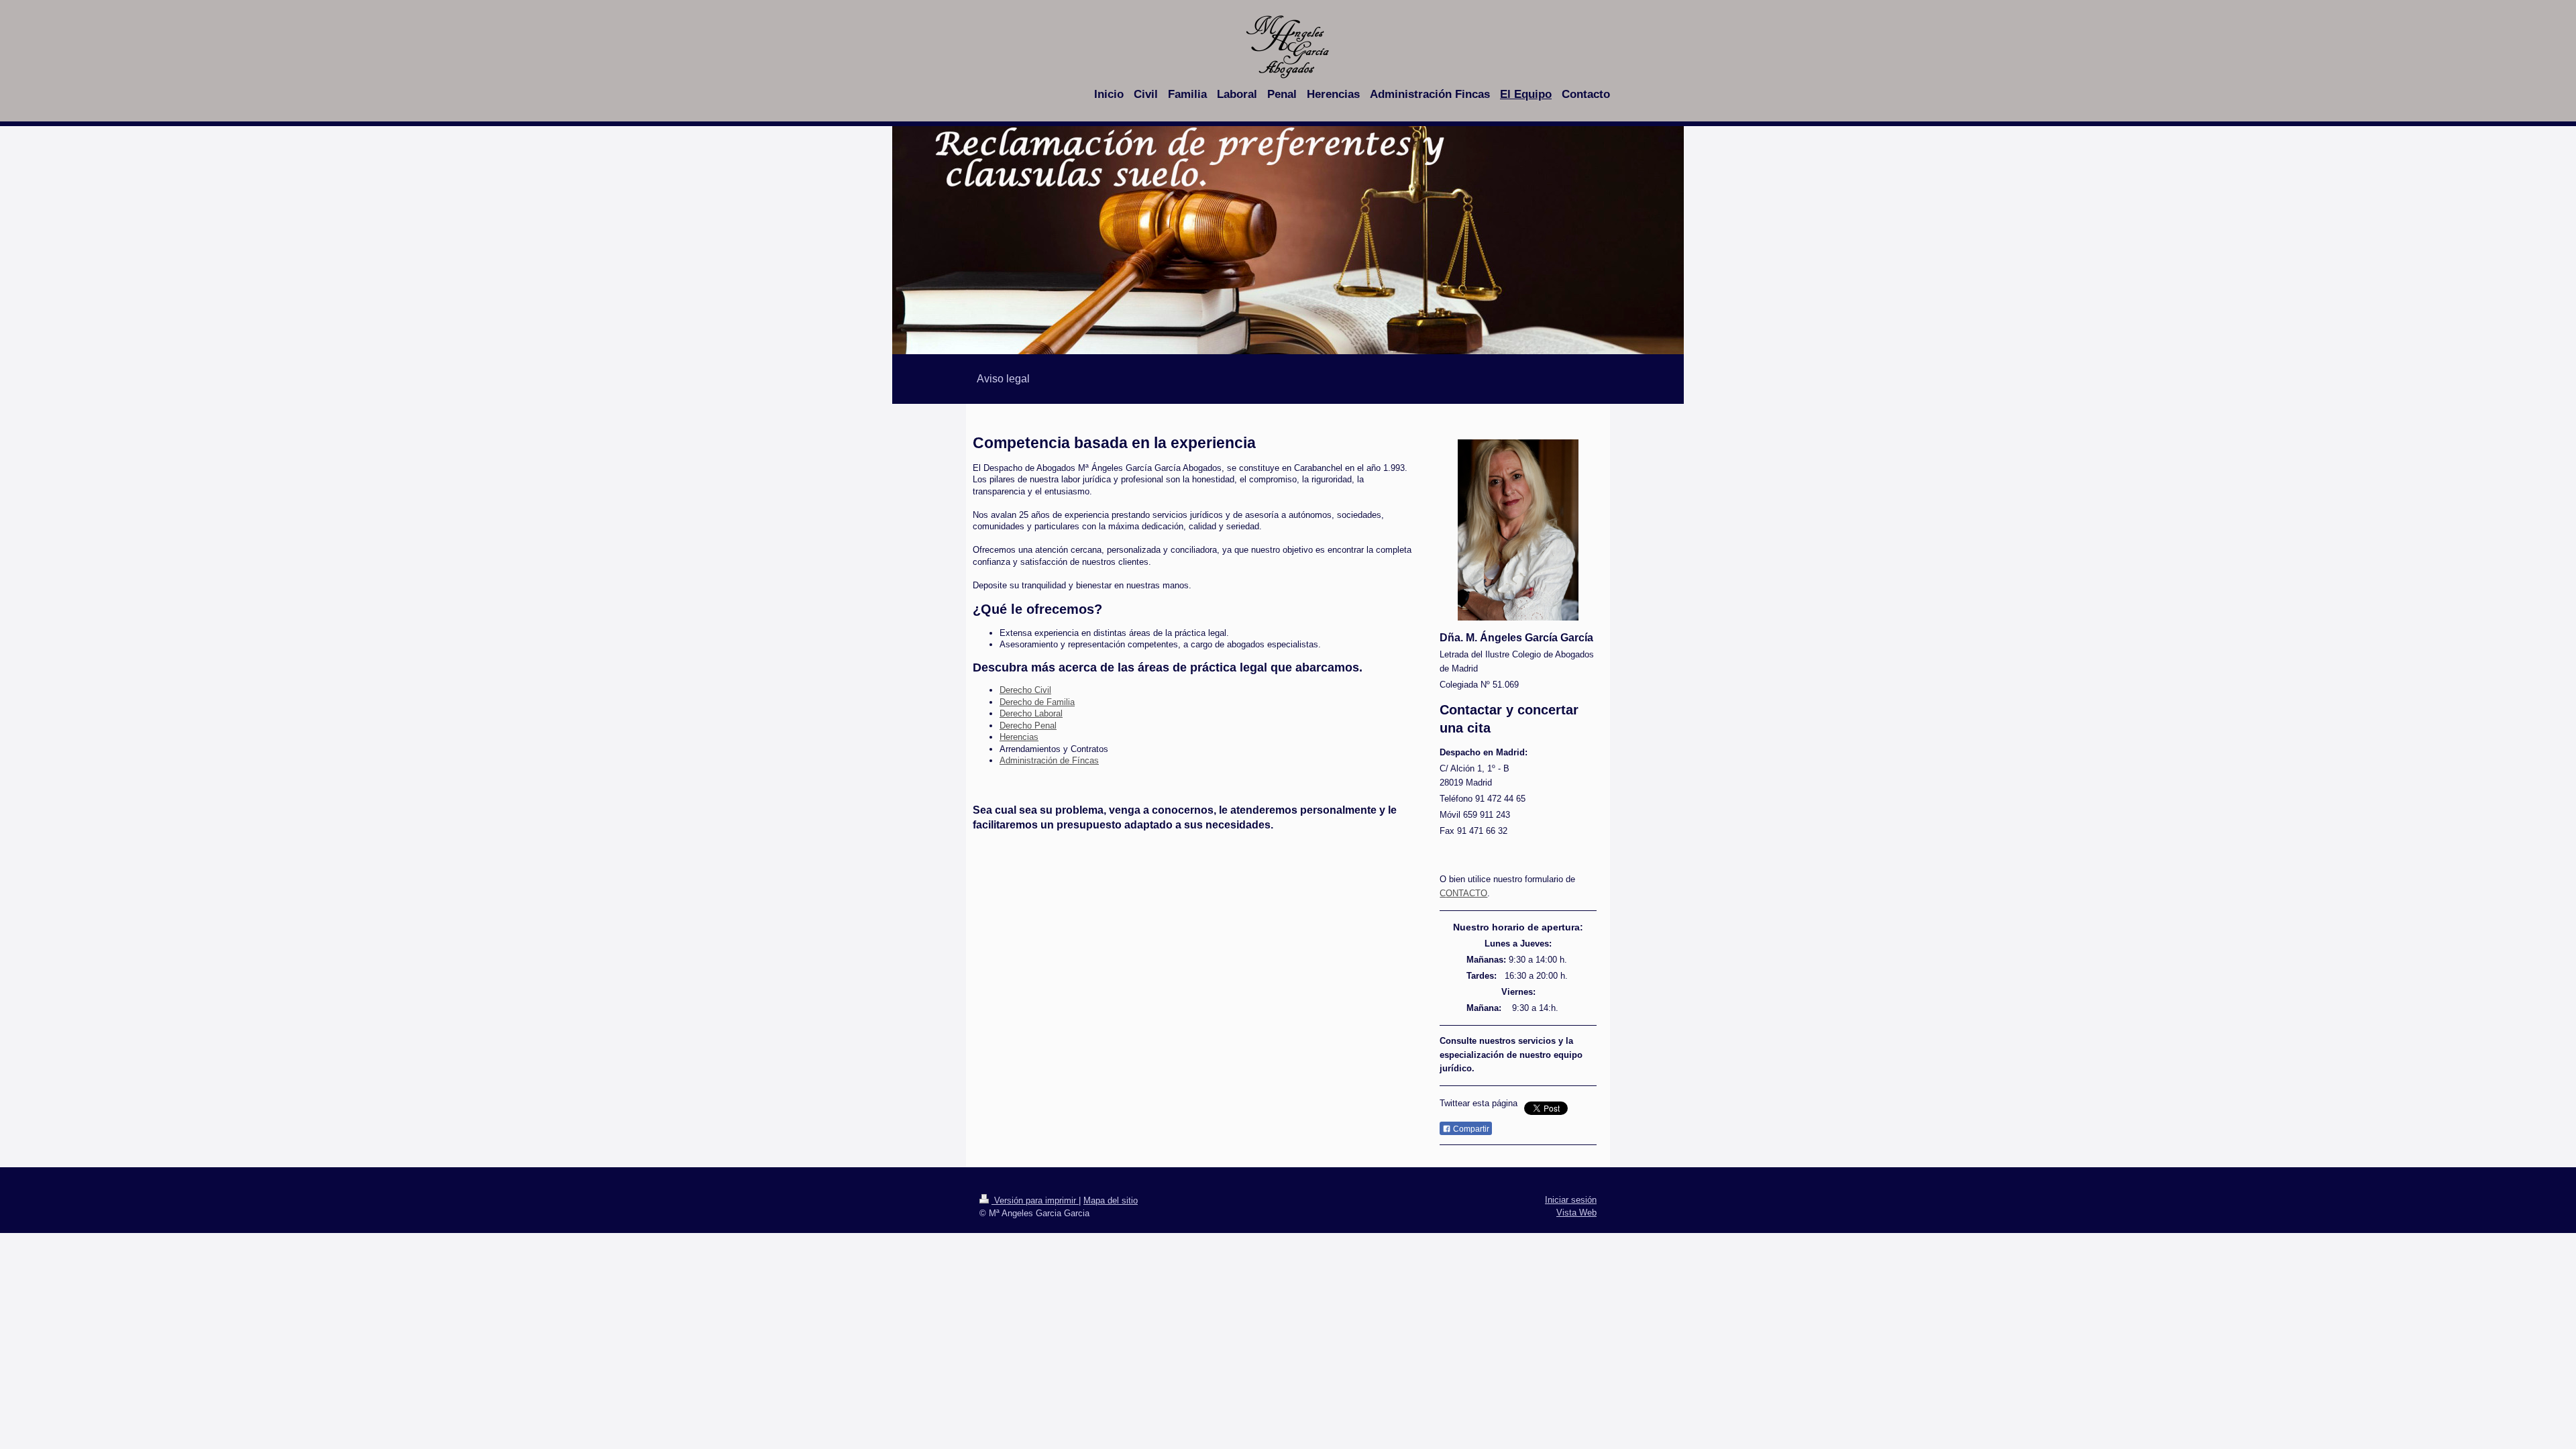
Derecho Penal (1028, 726)
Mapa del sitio (1111, 1200)
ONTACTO (1466, 893)
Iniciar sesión (1571, 1200)
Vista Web (1576, 1213)
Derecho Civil (1025, 690)
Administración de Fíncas (1049, 760)
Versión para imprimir (1035, 1200)
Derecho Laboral (1031, 713)
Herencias (1019, 737)
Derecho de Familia (1037, 702)
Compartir (1470, 1129)
